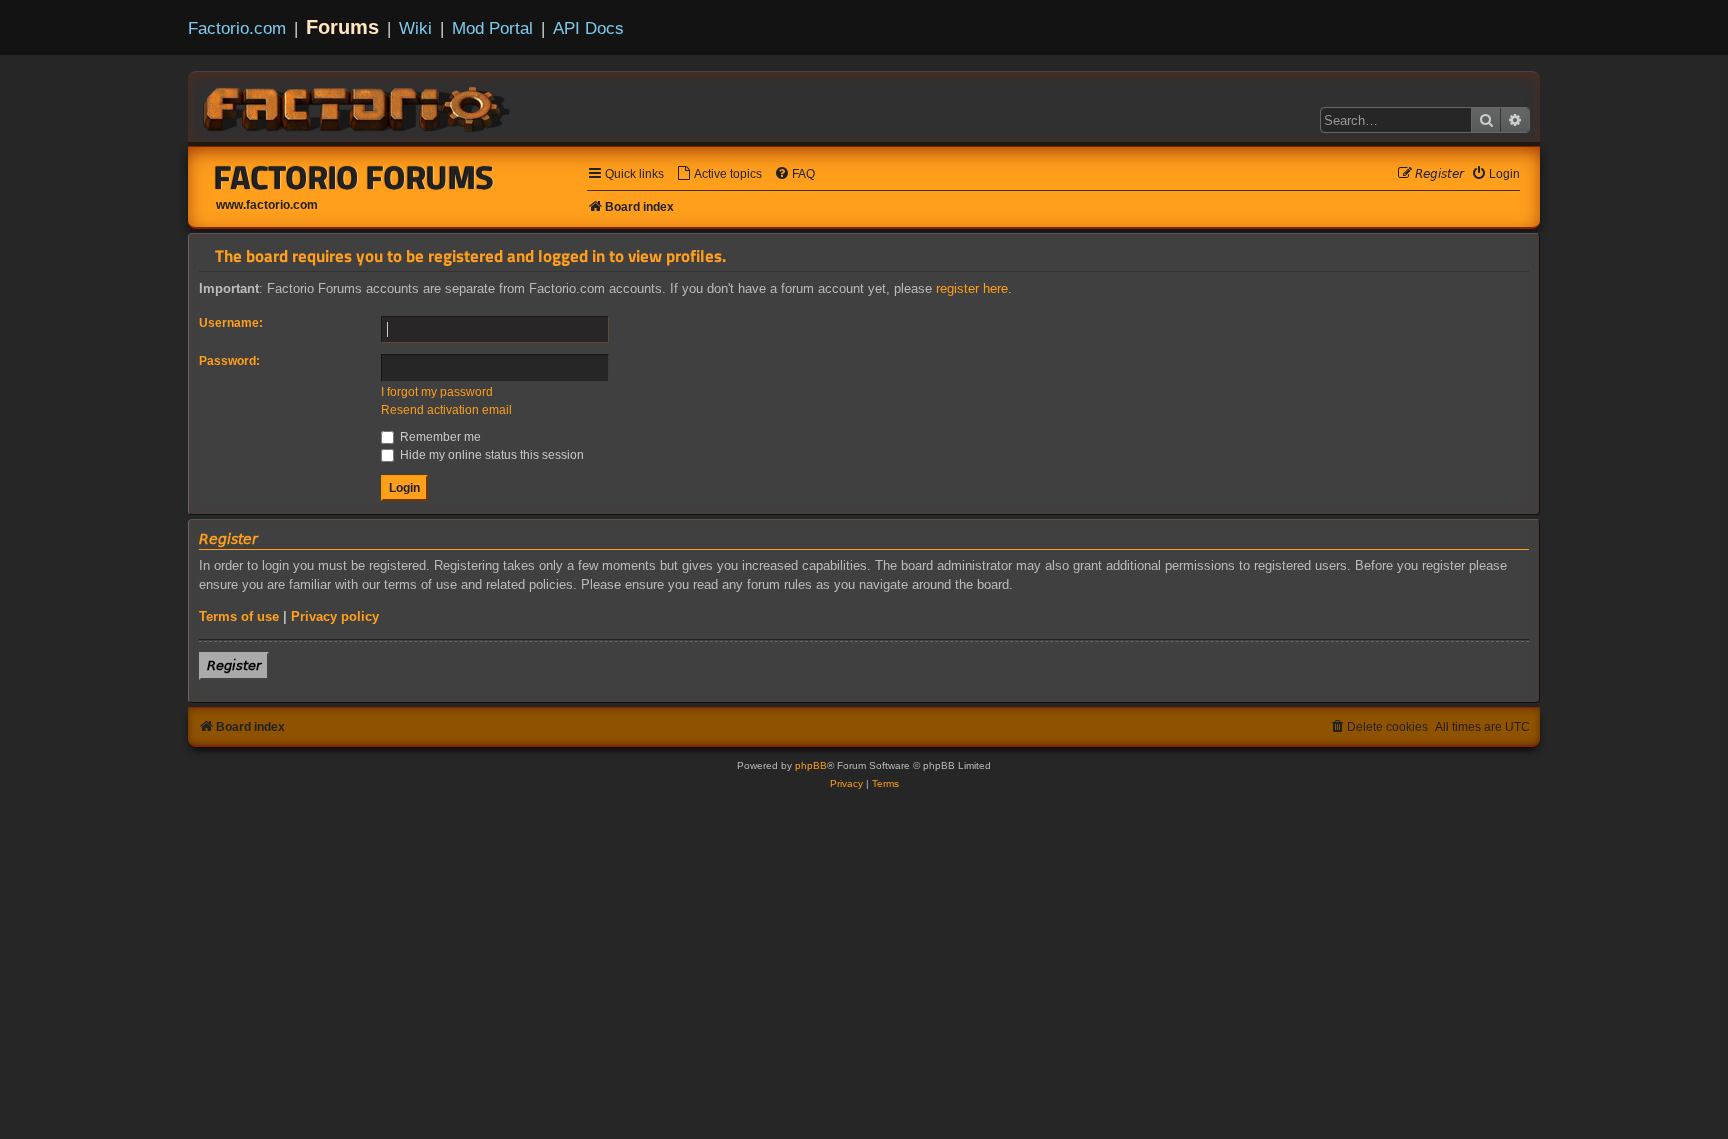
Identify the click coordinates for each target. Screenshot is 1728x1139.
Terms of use (239, 616)
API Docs (588, 28)
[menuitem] (719, 174)
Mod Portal (492, 28)
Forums (342, 27)
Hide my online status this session (490, 455)
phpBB (811, 765)
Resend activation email (446, 410)
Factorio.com (237, 28)
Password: (229, 361)
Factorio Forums (354, 177)
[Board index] (358, 106)
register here (972, 288)
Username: (231, 323)
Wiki (415, 28)
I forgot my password (437, 392)
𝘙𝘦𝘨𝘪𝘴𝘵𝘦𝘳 (234, 665)
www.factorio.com (267, 205)
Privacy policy (335, 616)
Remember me (439, 437)
